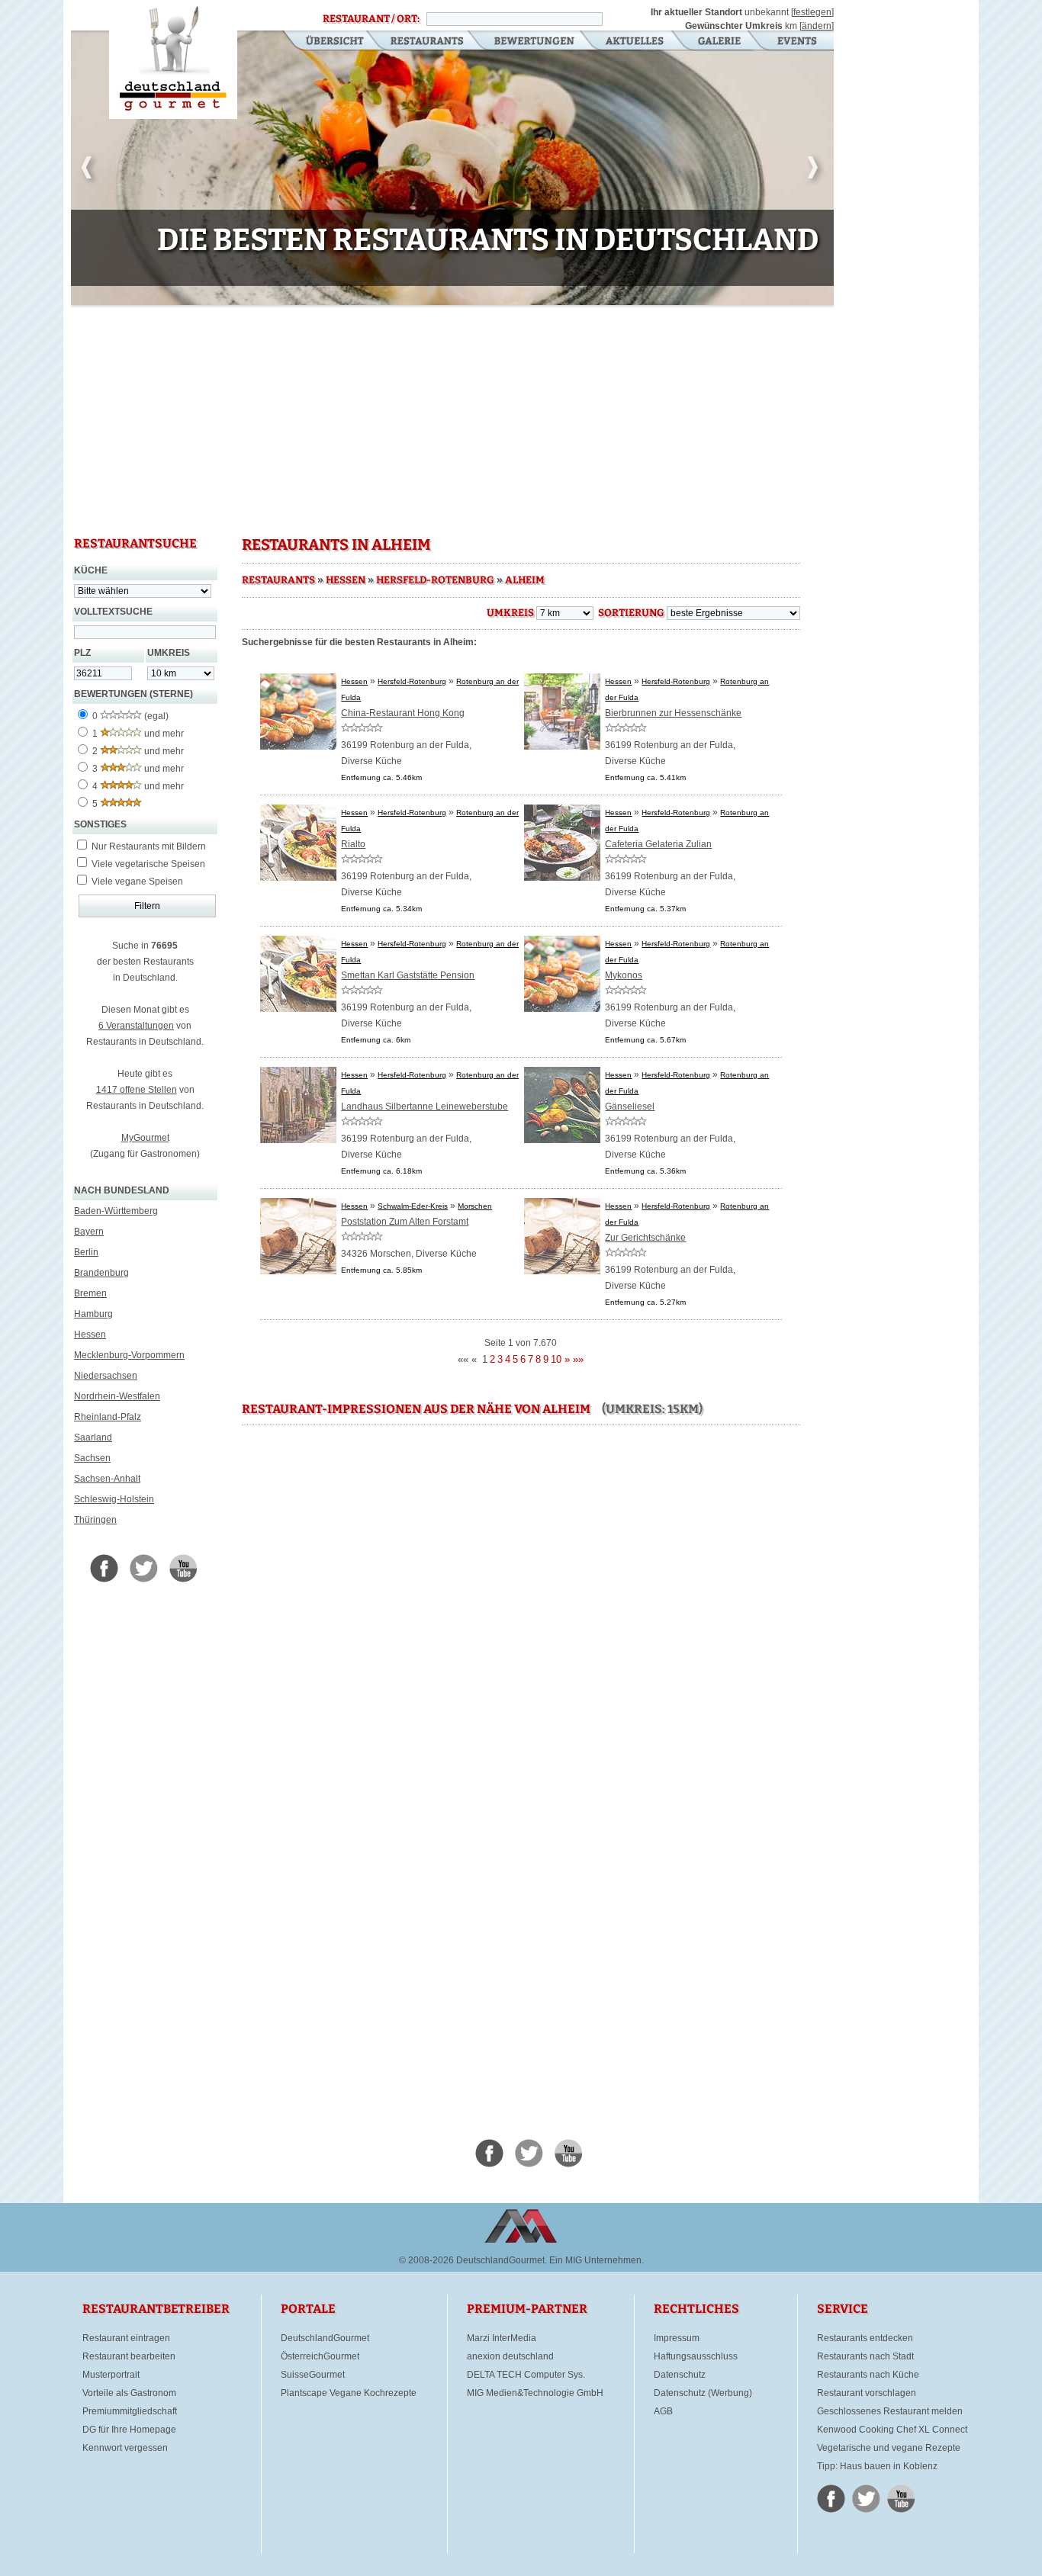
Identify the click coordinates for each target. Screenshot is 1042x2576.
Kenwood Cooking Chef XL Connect (892, 2430)
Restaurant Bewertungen (535, 42)
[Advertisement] (452, 419)
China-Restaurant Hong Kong (403, 713)
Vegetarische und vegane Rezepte (889, 2448)
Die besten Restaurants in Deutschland (173, 59)
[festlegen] (812, 12)
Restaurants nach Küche (868, 2375)
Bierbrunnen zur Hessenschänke (673, 713)
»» (578, 1359)
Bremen (90, 1293)
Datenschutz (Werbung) (703, 2393)
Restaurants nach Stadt (865, 2356)
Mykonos (624, 975)
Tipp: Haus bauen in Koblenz (877, 2466)
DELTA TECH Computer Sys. (526, 2375)
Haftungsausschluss (696, 2356)
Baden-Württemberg (116, 1211)
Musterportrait (111, 2375)
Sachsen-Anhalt (107, 1479)
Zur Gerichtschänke (645, 1238)
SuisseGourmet (313, 2375)
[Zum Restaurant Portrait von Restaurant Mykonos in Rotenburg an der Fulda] (562, 1009)
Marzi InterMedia (502, 2338)
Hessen (90, 1335)
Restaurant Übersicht (325, 42)
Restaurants (427, 42)
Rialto (353, 844)
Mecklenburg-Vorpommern (129, 1355)
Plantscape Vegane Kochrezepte (349, 2393)
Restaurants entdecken (865, 2338)
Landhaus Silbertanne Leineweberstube (425, 1107)
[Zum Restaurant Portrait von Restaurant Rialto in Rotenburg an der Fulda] (298, 878)
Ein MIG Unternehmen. (597, 2260)
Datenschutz (680, 2375)
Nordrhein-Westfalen (117, 1396)
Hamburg (93, 1314)
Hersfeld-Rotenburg (435, 580)
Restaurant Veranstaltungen (796, 42)
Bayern (89, 1232)
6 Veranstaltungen (136, 1026)
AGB (663, 2411)
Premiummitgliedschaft (130, 2411)
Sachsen (92, 1458)
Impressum (677, 2338)
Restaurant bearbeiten (129, 2356)
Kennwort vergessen (125, 2448)
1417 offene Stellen (137, 1090)
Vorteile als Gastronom (129, 2393)
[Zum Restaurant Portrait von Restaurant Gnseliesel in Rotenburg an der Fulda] (562, 1140)
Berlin (86, 1252)
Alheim (525, 580)
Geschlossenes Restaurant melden (890, 2411)
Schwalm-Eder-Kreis (413, 1206)
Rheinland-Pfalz (108, 1417)
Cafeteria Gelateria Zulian (658, 844)
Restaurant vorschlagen (867, 2393)
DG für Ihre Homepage (129, 2430)
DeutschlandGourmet (325, 2338)
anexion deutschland (510, 2356)
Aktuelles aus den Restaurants (636, 42)
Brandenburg (101, 1273)
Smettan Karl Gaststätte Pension (408, 975)
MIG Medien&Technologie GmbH (535, 2393)
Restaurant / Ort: (371, 19)
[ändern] (817, 26)
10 (556, 1359)
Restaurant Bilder (720, 42)
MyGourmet (145, 1138)
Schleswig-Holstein (114, 1499)
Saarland (93, 1437)
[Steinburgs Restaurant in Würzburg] (452, 302)
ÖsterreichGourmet (320, 2356)
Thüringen (95, 1520)
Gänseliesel (630, 1107)
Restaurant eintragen (126, 2338)
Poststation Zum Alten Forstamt (405, 1222)
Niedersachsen (106, 1376)
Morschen (475, 1206)
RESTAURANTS (278, 580)
